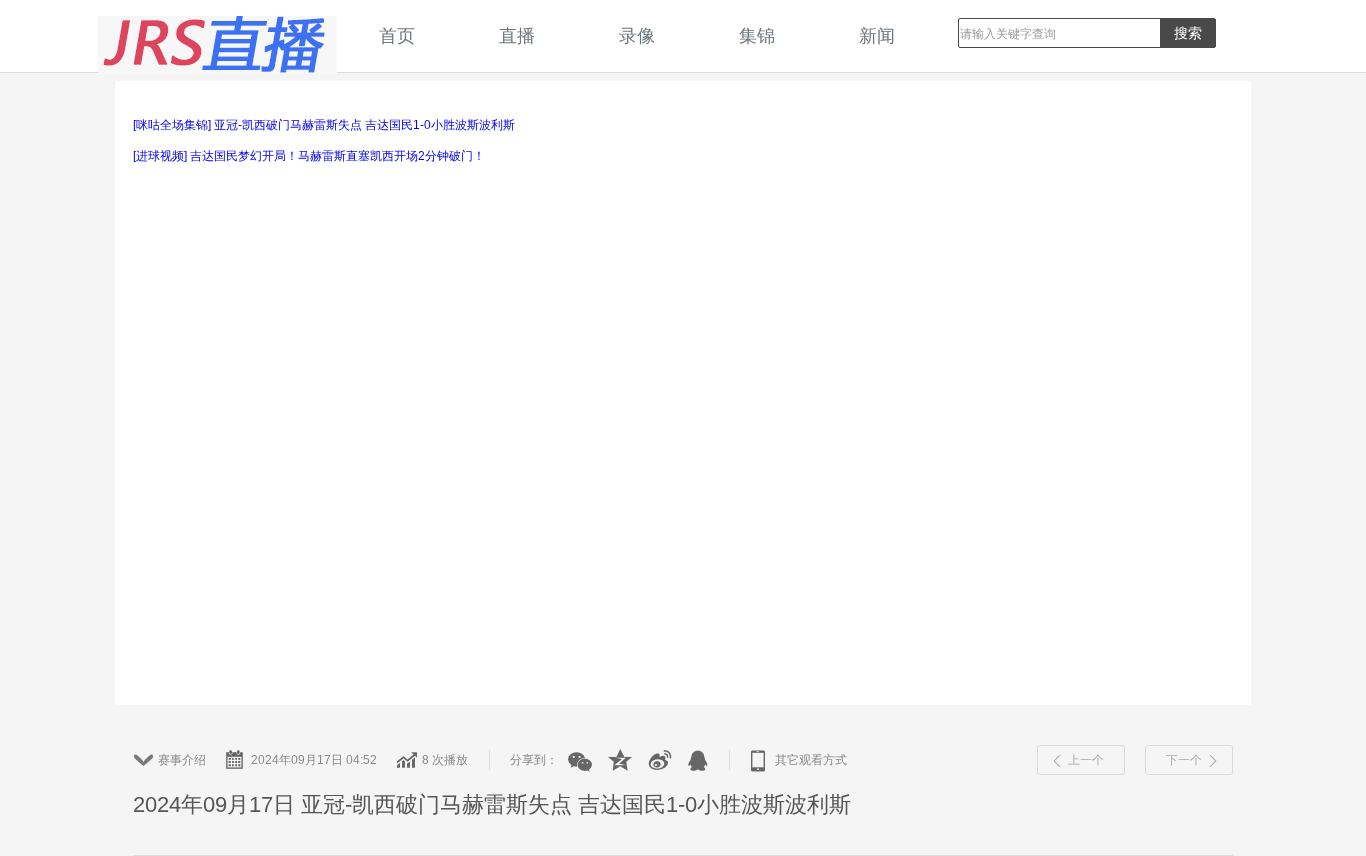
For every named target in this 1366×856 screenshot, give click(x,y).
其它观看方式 (811, 760)
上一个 (1086, 760)
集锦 (757, 35)
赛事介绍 (182, 760)
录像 (637, 35)
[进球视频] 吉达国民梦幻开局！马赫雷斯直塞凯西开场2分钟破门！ (309, 156)
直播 (517, 35)
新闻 (877, 35)
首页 (397, 35)
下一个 (1184, 760)
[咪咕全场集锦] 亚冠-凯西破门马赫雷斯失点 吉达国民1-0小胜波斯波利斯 (324, 125)
